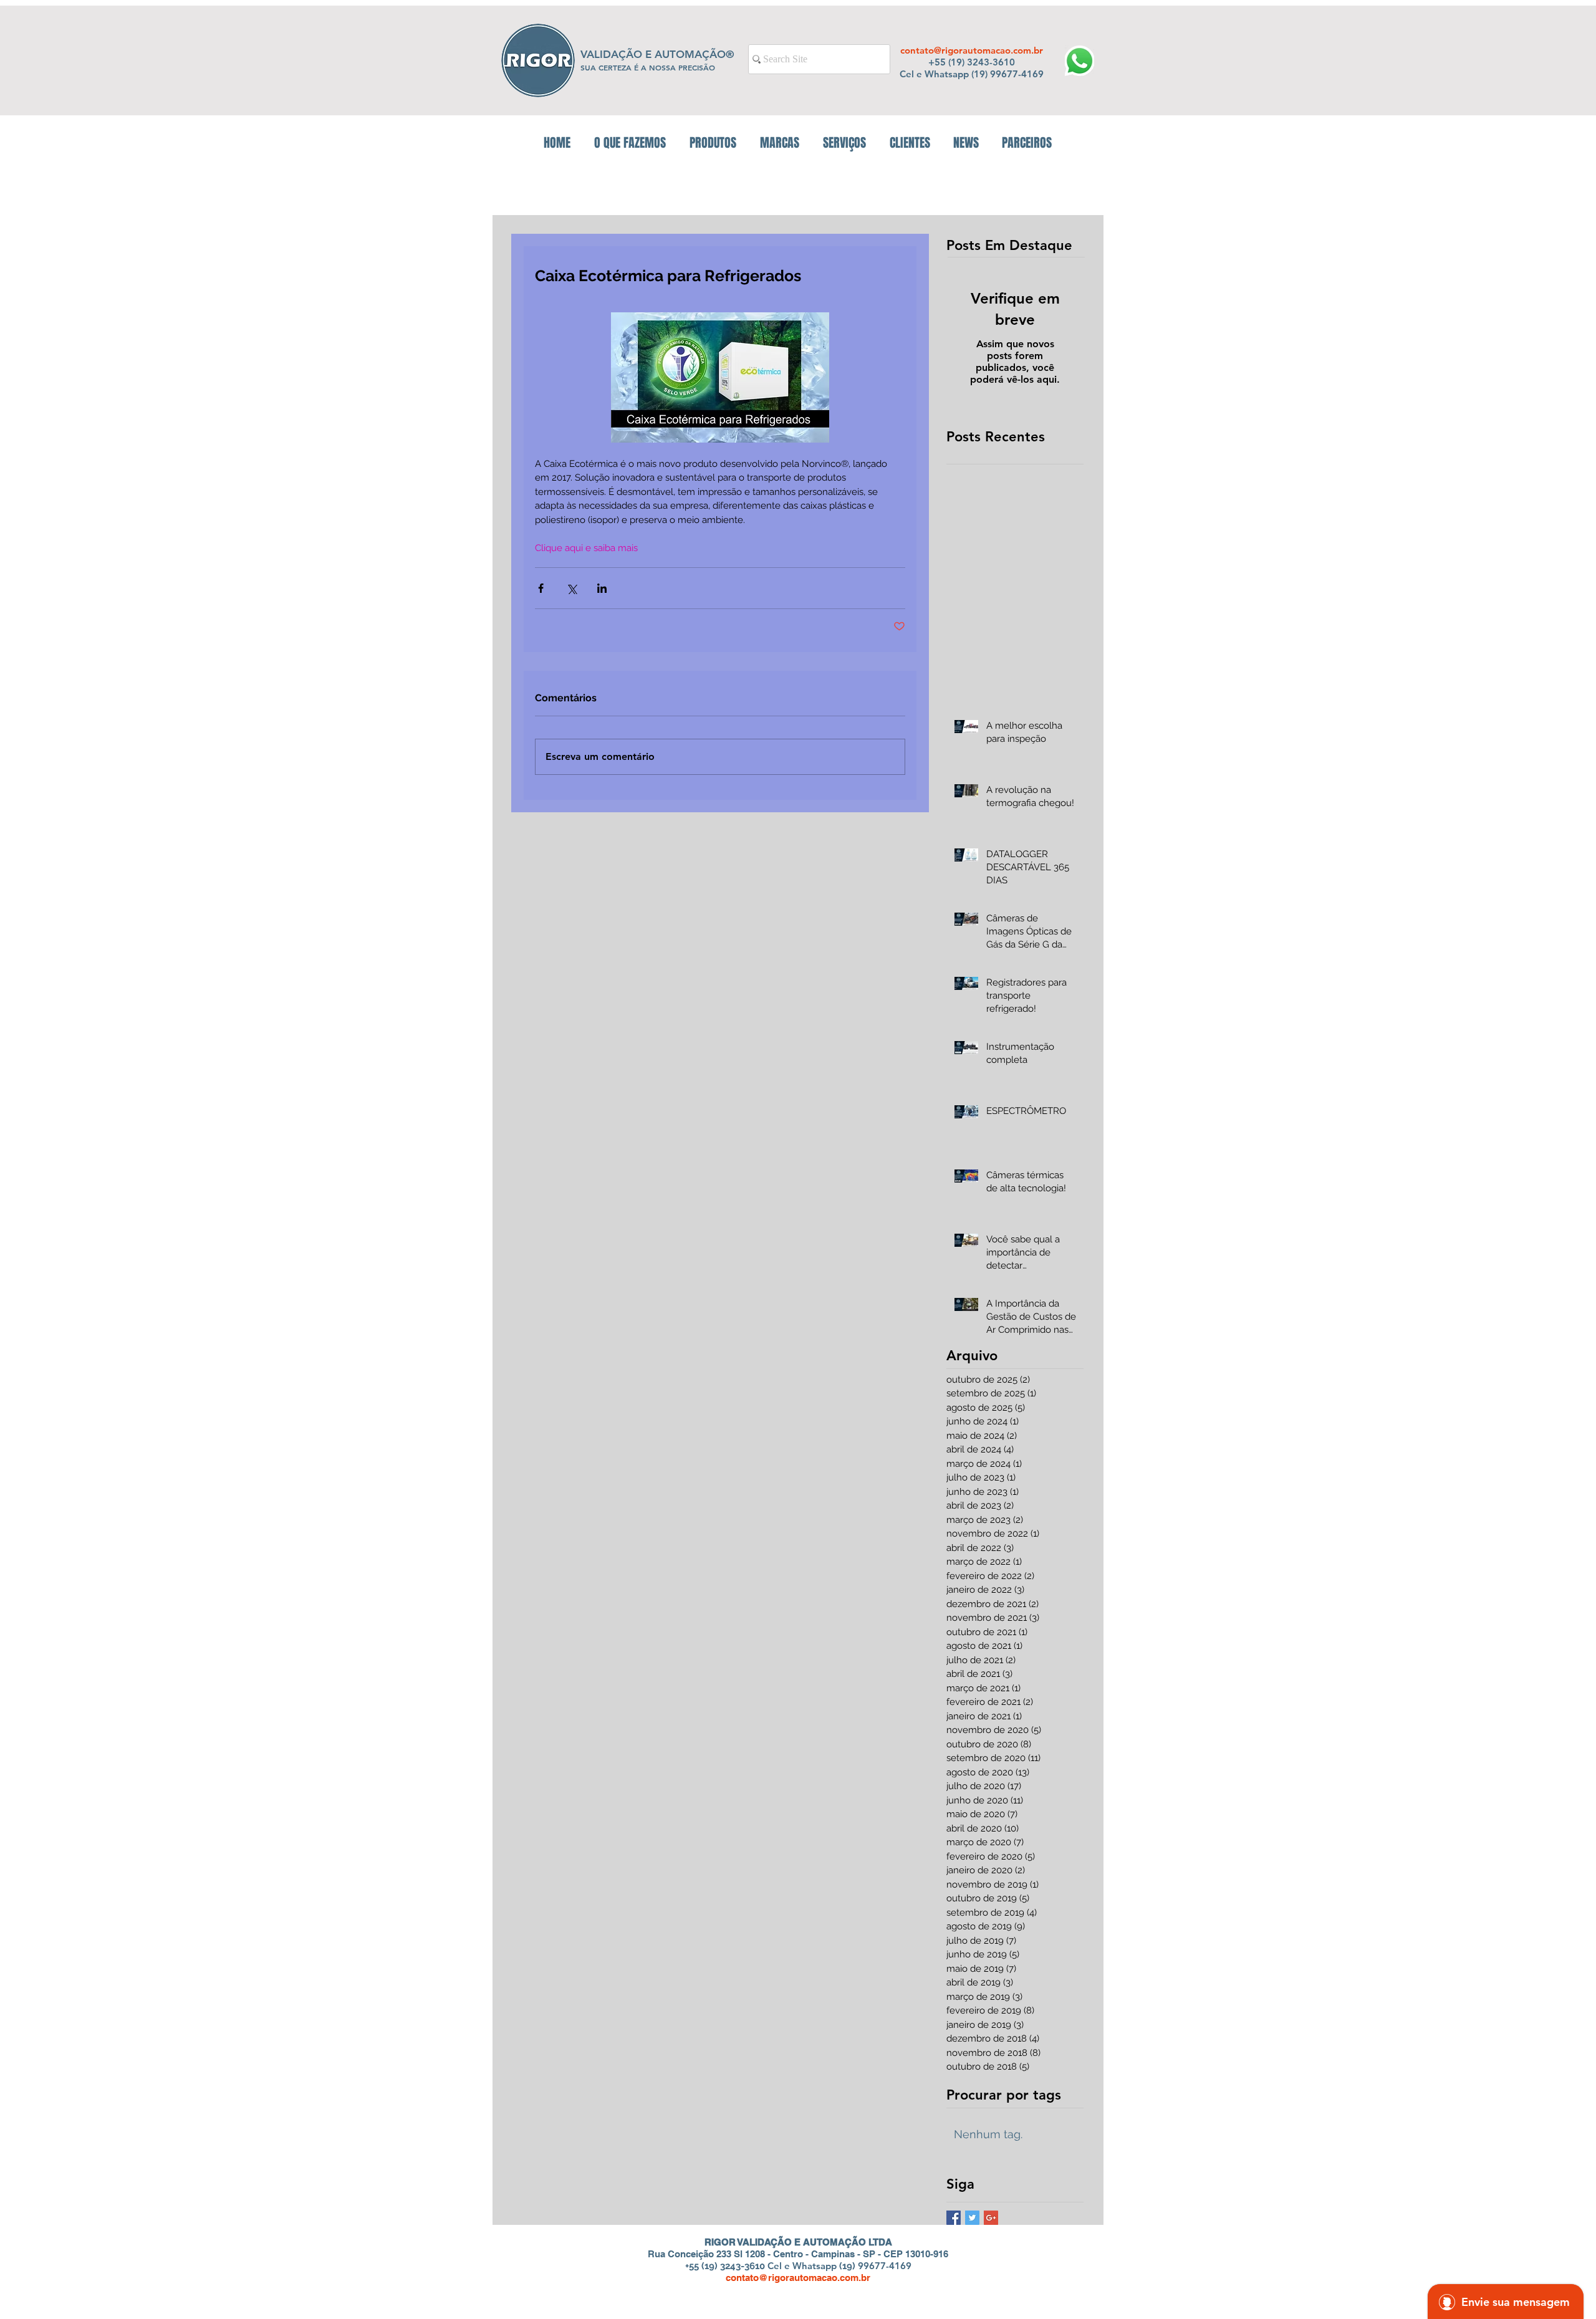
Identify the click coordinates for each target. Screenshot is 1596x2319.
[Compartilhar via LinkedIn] (602, 588)
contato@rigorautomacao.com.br (972, 50)
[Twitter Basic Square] (972, 2218)
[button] (713, 143)
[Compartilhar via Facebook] (541, 588)
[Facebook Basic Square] (954, 2218)
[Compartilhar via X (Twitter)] (571, 588)
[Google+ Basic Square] (991, 2218)
